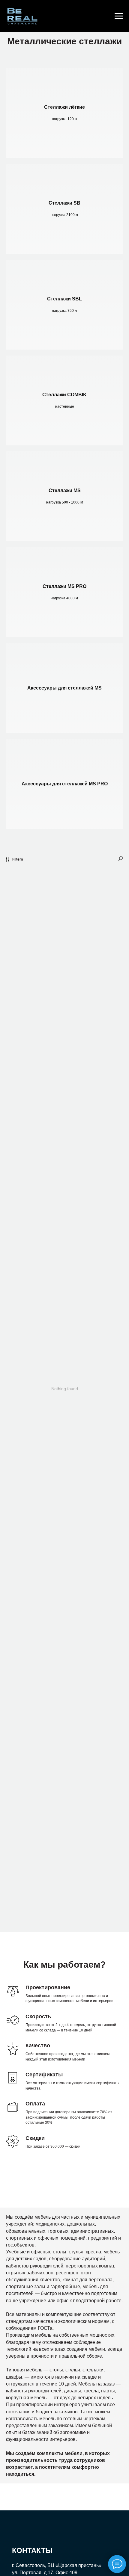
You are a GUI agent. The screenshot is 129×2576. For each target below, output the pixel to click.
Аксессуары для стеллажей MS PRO (65, 784)
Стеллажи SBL (64, 299)
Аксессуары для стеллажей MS (64, 688)
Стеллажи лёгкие (64, 107)
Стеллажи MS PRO (64, 586)
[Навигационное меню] (119, 16)
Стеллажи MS (65, 490)
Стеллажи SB (64, 203)
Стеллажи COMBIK (64, 395)
